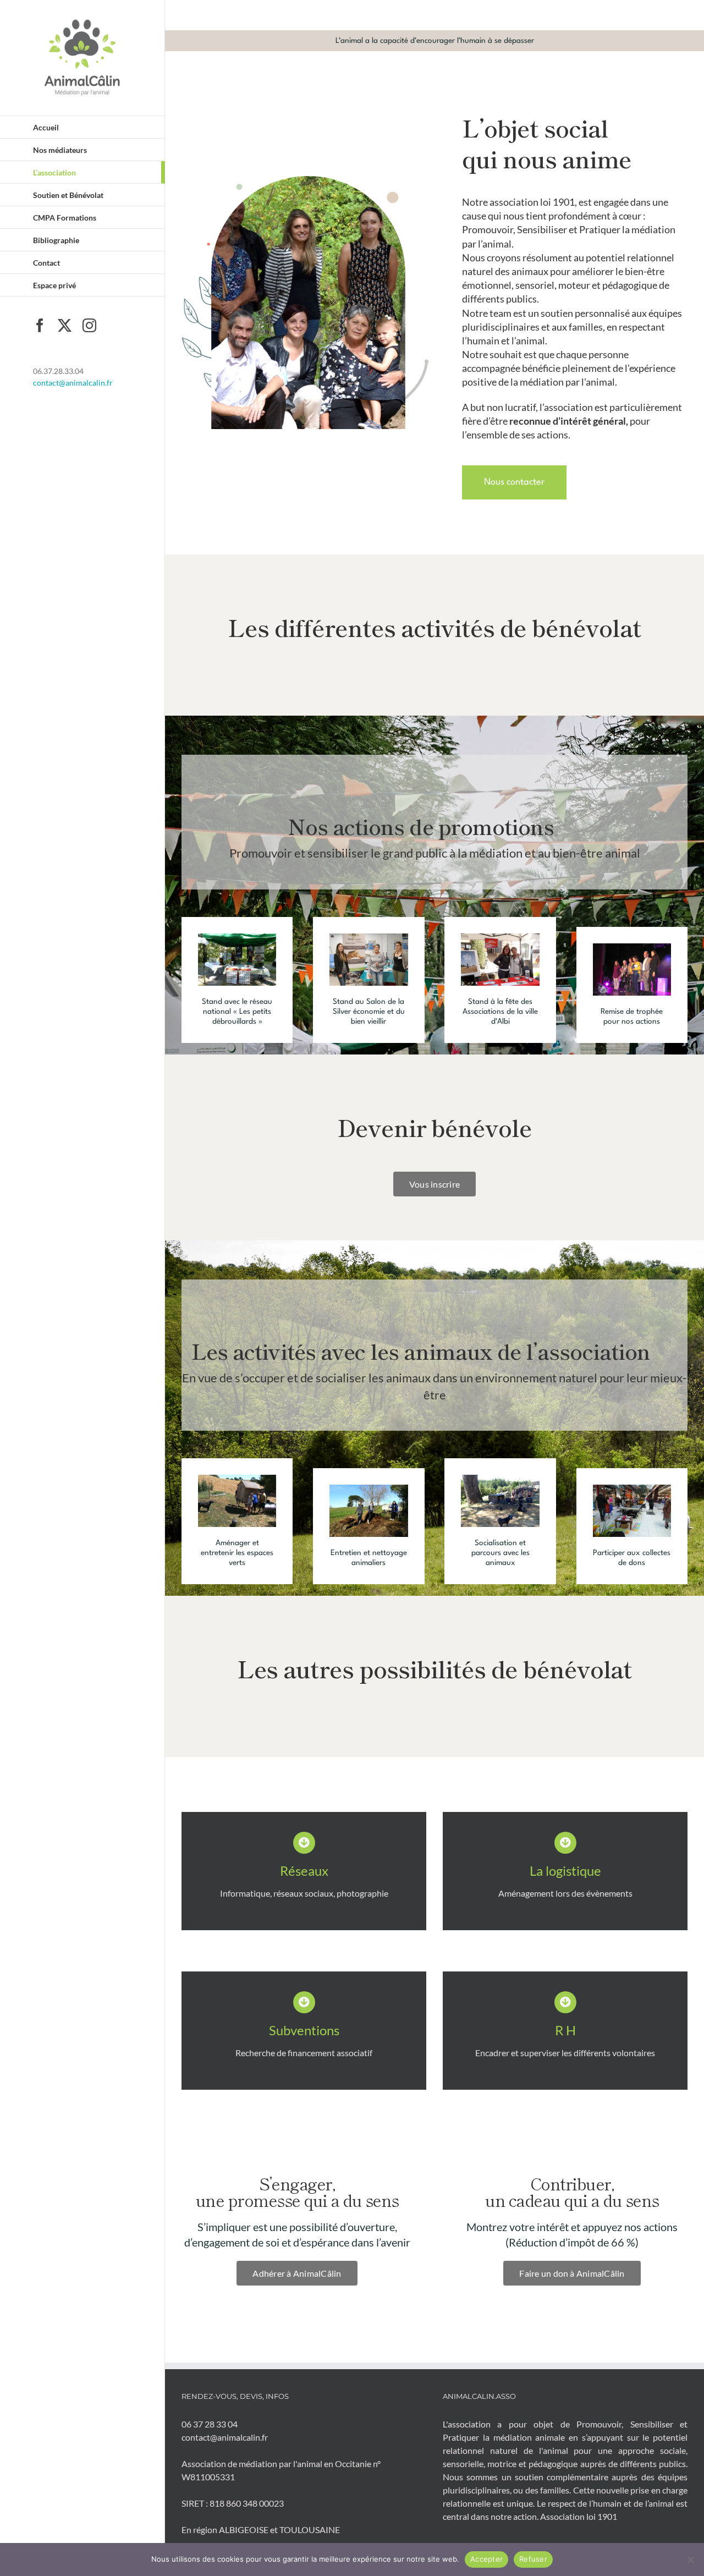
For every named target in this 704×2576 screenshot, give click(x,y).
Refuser (533, 2559)
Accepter (486, 2559)
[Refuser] (690, 2559)
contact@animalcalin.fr (73, 383)
